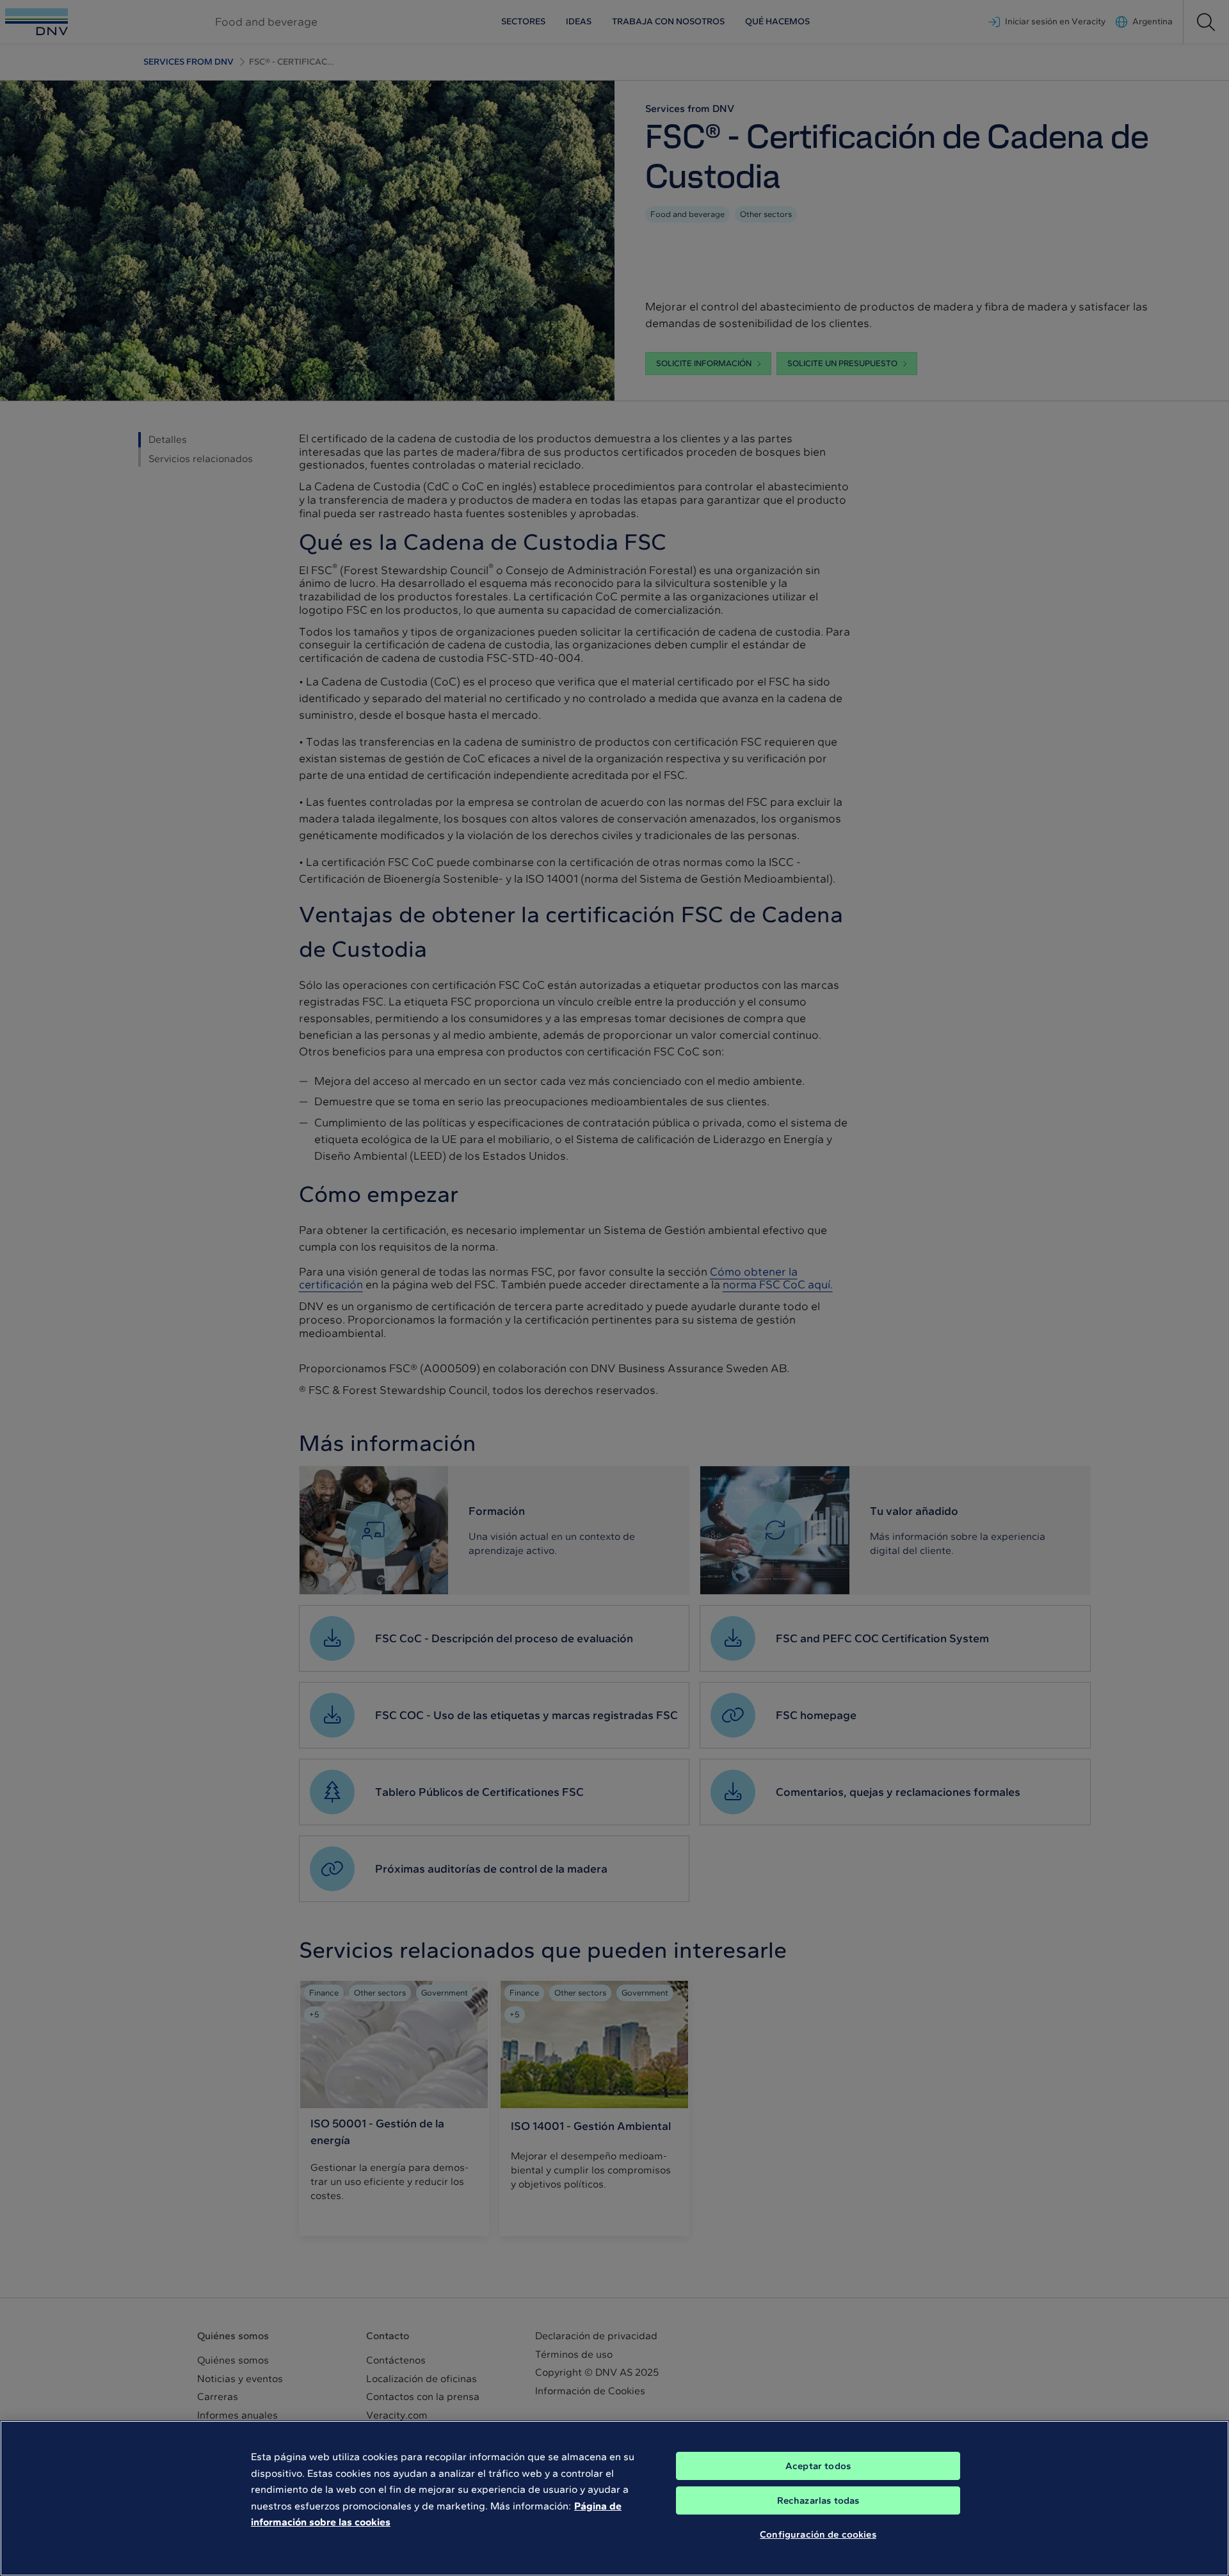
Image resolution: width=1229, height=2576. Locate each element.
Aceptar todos (818, 2466)
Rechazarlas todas (818, 2500)
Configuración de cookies (818, 2534)
